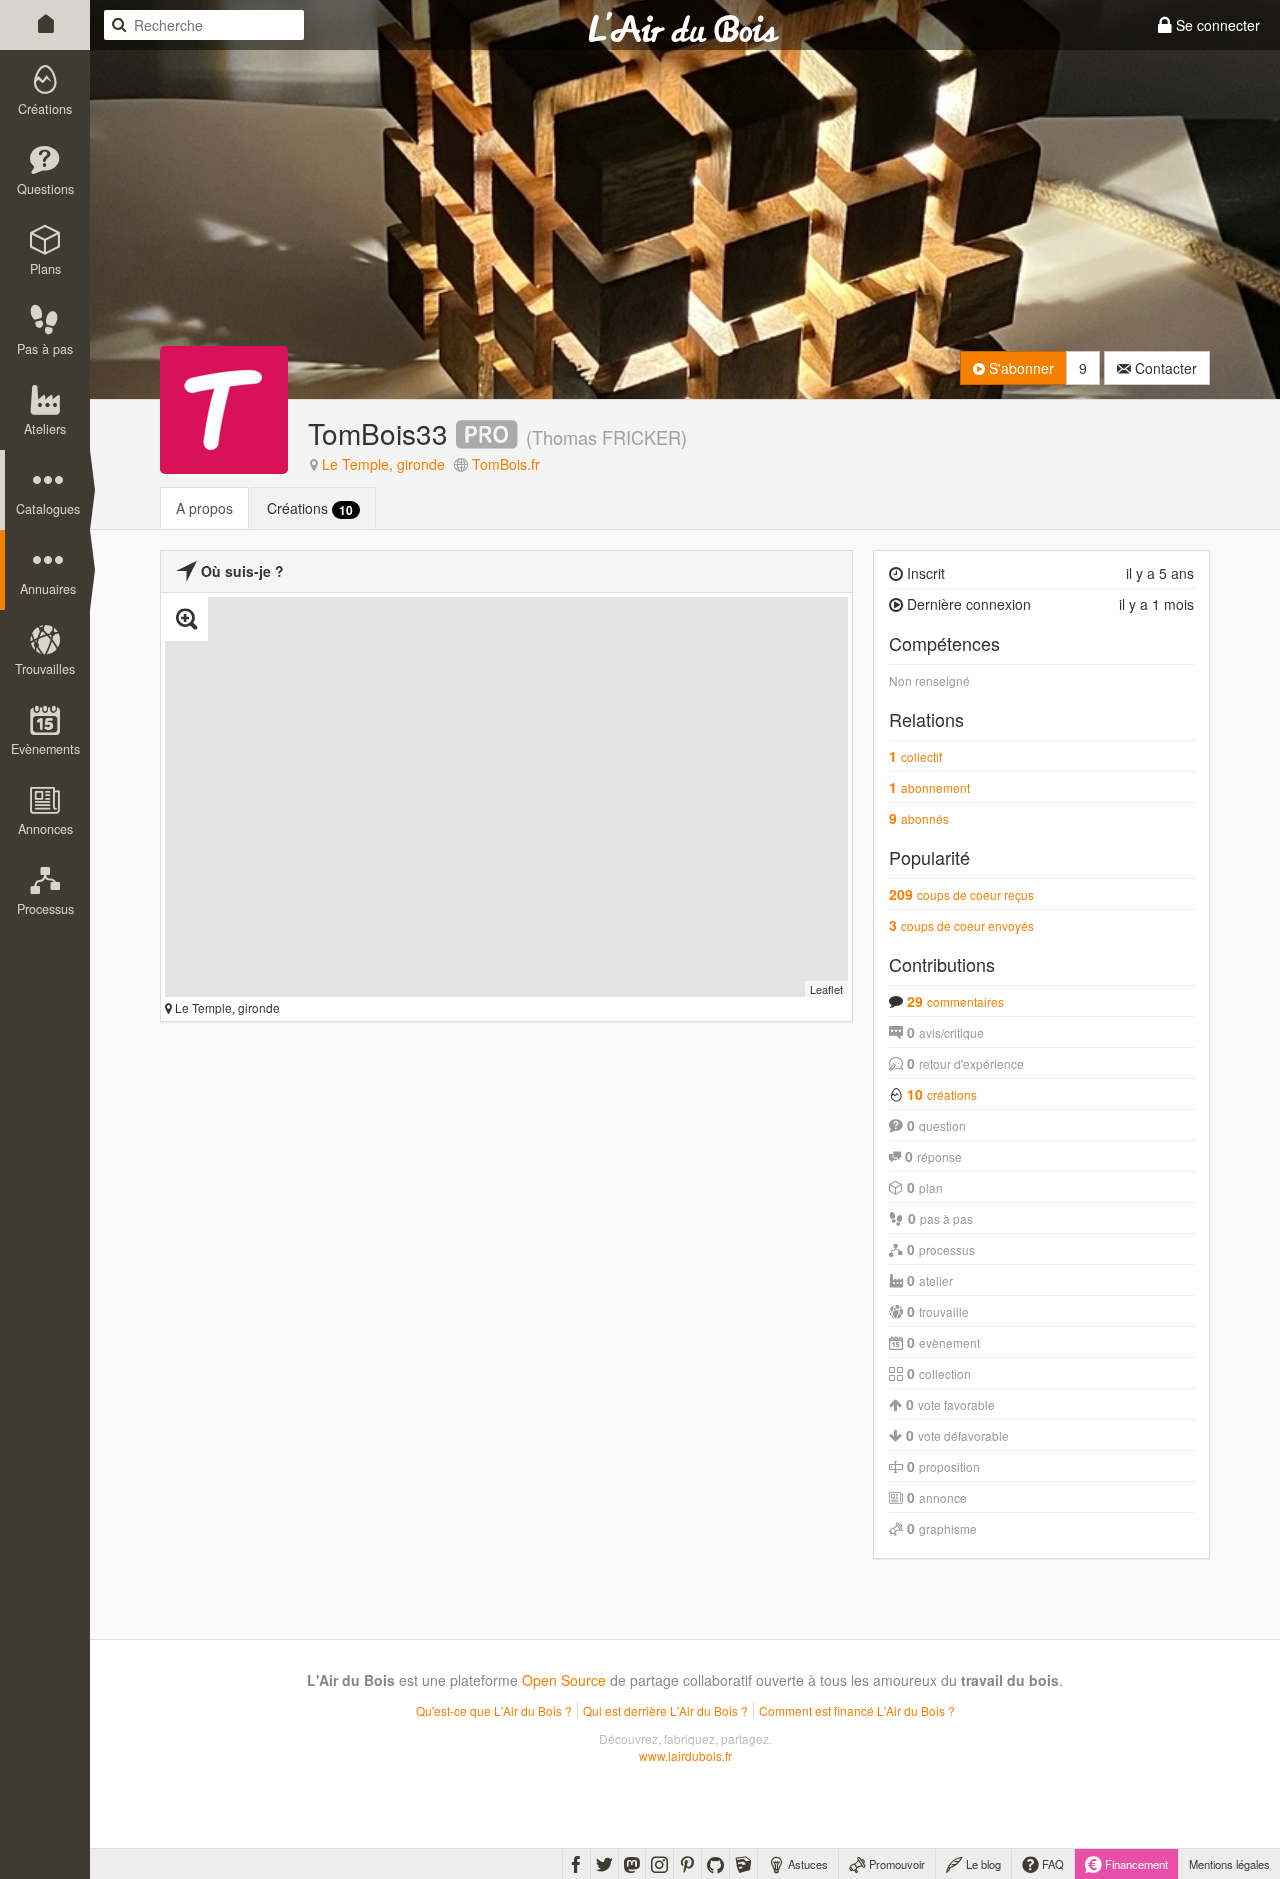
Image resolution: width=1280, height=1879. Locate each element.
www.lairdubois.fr (685, 1755)
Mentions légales (1229, 1864)
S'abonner (1019, 368)
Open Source (564, 1680)
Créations (310, 508)
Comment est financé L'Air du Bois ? (857, 1710)
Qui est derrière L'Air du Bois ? (665, 1710)
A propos (204, 508)
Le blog (982, 1864)
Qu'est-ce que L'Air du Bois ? (494, 1710)
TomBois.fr (506, 464)
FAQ (1051, 1864)
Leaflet (826, 989)
